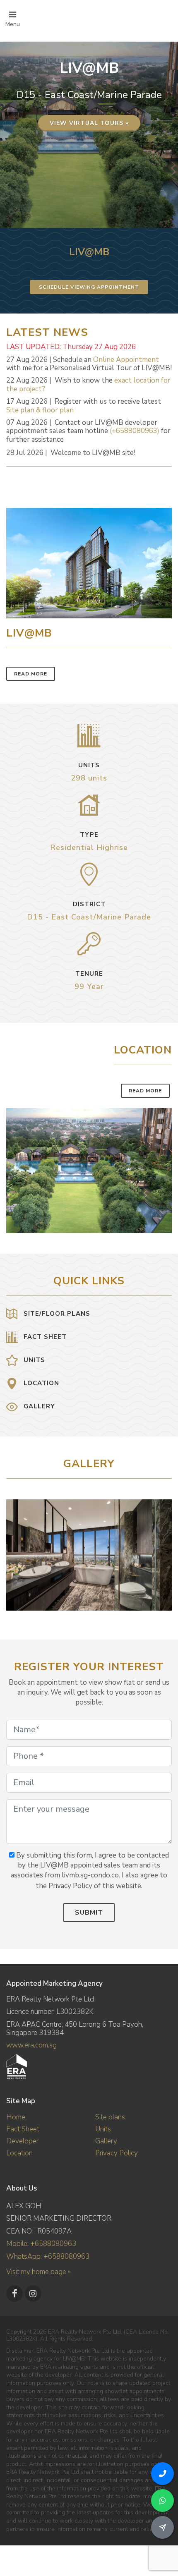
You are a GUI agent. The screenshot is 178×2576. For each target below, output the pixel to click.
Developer (22, 2141)
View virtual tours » (89, 123)
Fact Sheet (23, 2129)
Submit (89, 1913)
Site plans (110, 2117)
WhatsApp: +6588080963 (48, 2256)
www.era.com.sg (31, 2045)
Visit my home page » (38, 2272)
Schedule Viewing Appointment (89, 287)
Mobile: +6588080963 (41, 2244)
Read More (31, 674)
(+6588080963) (135, 431)
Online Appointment (126, 360)
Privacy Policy (117, 2153)
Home (16, 2117)
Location (19, 2153)
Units (103, 2129)
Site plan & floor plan (40, 410)
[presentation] (164, 1551)
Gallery (106, 2141)
